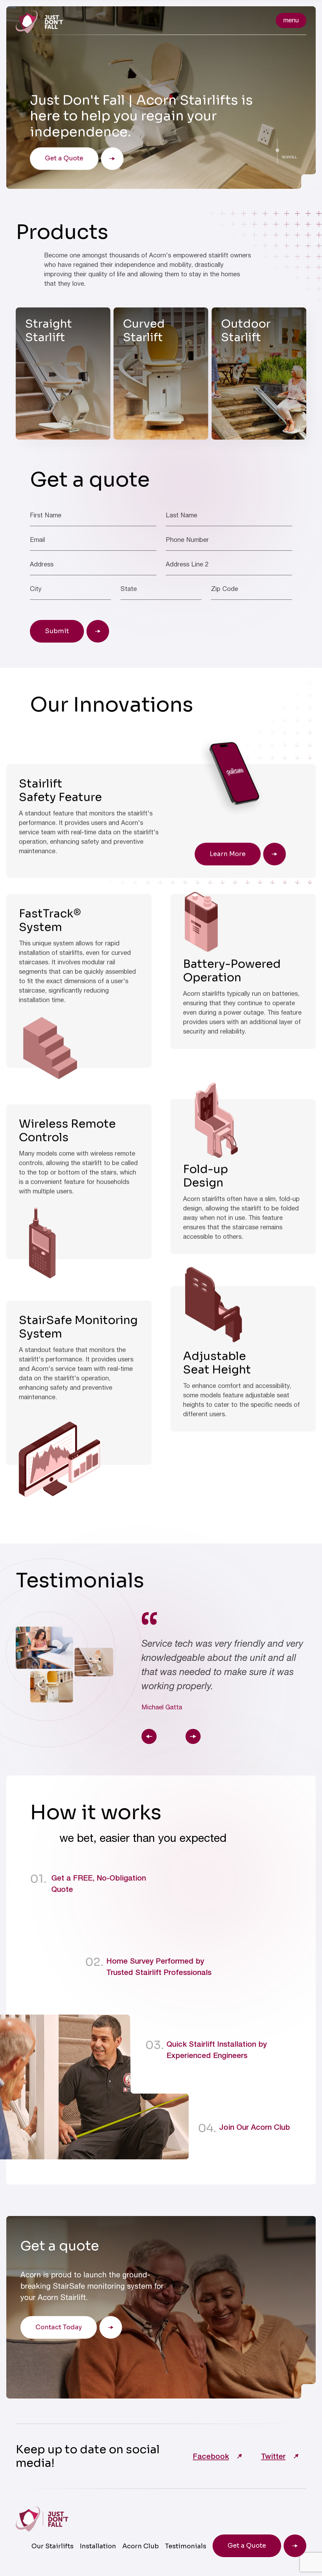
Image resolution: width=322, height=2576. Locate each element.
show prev (149, 1736)
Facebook (211, 2456)
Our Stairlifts (53, 2546)
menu (291, 20)
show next (193, 1736)
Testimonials (186, 2546)
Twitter (273, 2456)
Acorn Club (141, 2546)
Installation (98, 2546)
